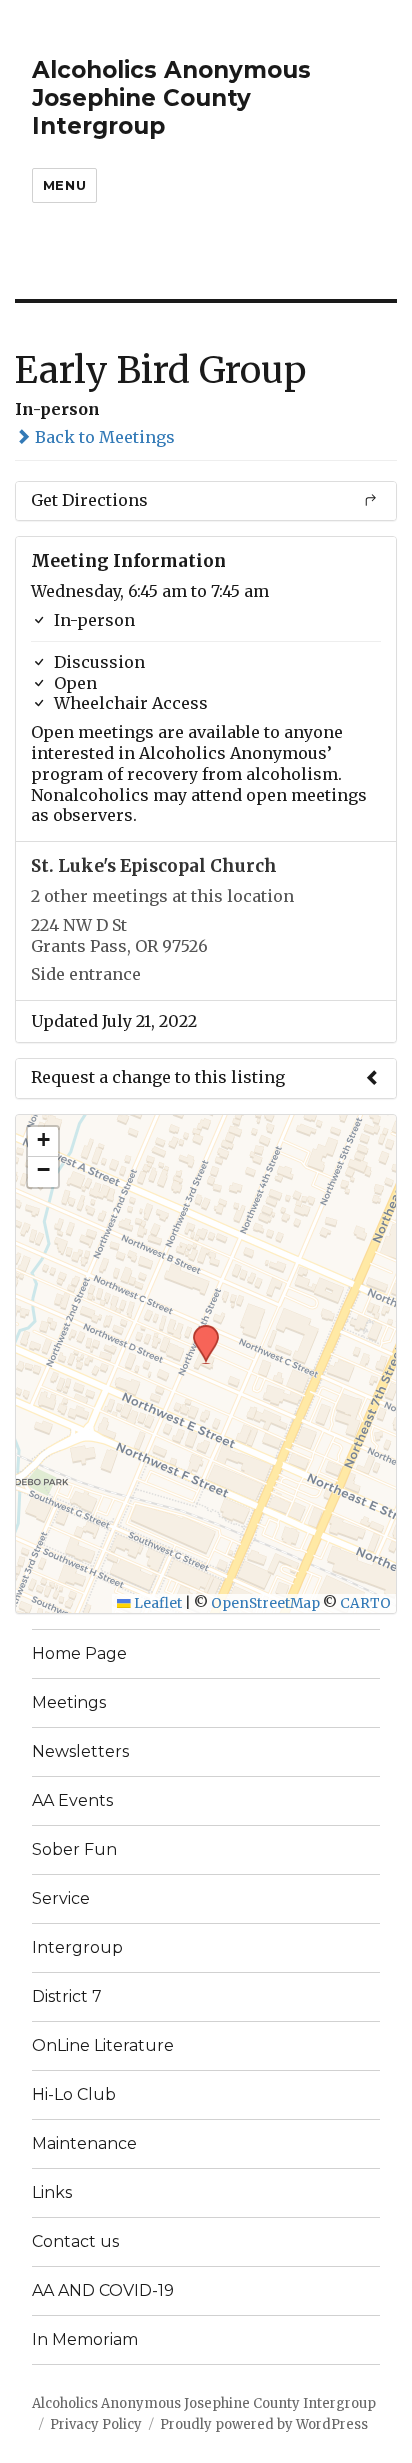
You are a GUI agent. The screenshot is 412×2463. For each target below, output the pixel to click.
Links (52, 2192)
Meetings (69, 1702)
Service (61, 1898)
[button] (199, 1331)
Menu (64, 185)
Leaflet (156, 1603)
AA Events (72, 1800)
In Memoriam (85, 2339)
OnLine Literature (103, 2045)
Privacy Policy (96, 2424)
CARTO (365, 1603)
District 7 (67, 1996)
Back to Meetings (103, 437)
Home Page (79, 1653)
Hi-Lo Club (74, 2094)
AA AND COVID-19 (103, 2290)
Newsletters (80, 1751)
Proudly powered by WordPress (264, 2424)
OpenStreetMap (265, 1603)
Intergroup (77, 1947)
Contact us (75, 2241)
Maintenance (84, 2143)
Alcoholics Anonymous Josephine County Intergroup (171, 98)
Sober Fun (74, 1849)
